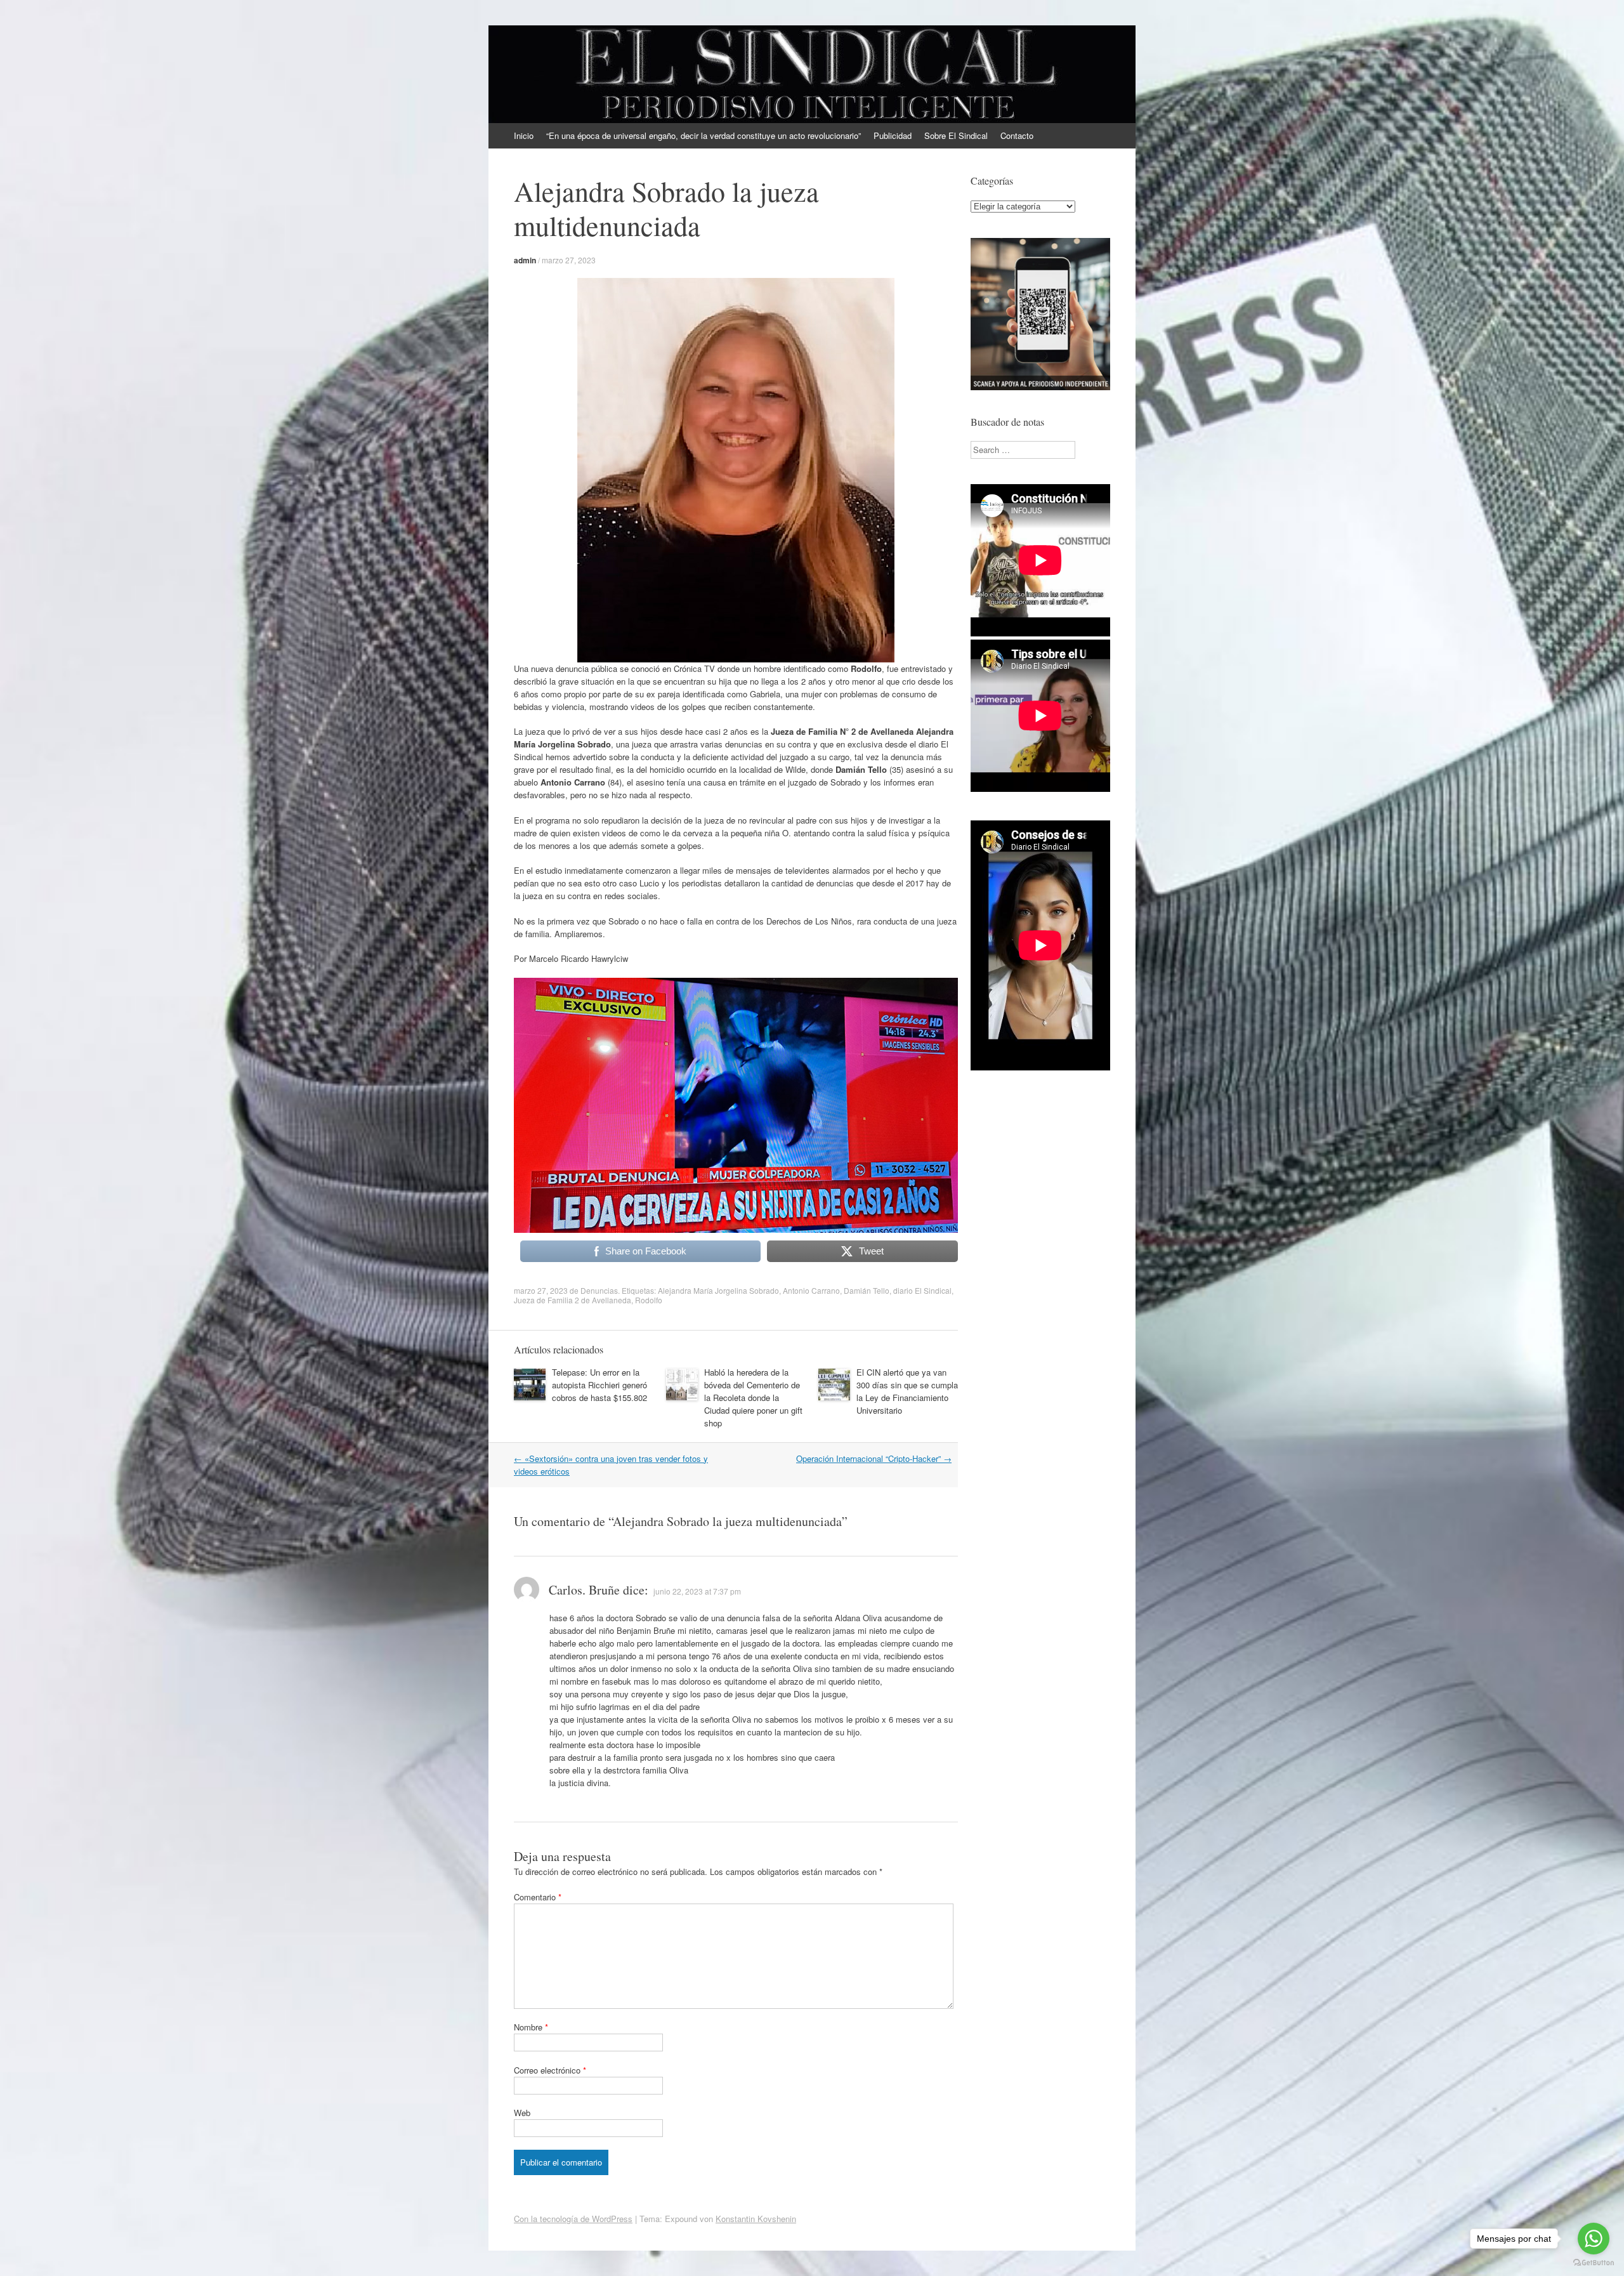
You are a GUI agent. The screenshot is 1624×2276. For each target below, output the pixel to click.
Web (522, 2113)
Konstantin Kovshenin (756, 2219)
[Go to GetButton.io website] (1594, 2263)
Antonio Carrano (811, 1290)
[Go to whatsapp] (1594, 2239)
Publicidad (893, 135)
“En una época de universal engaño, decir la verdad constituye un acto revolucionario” (704, 135)
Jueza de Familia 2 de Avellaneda (573, 1300)
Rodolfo (649, 1300)
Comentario (538, 1897)
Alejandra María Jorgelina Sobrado (718, 1290)
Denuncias (599, 1290)
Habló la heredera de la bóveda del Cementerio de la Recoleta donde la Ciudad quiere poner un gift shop (753, 1398)
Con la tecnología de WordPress (573, 2219)
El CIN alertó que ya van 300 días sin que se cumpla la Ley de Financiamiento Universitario (907, 1391)
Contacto (1017, 135)
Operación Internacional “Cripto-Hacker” (874, 1458)
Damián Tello (867, 1290)
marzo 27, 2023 (569, 260)
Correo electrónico (550, 2070)
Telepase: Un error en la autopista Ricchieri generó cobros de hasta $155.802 (599, 1385)
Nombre (531, 2027)
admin (525, 260)
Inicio (524, 135)
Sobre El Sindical (956, 135)
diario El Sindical (922, 1290)
